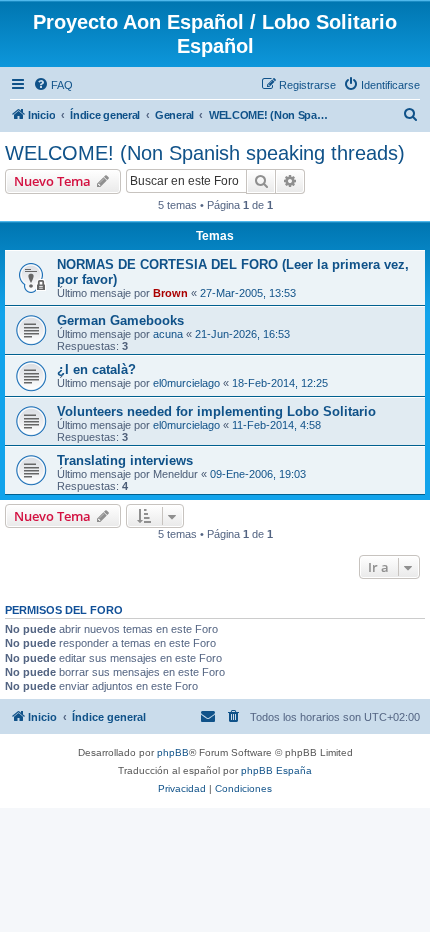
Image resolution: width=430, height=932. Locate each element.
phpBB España (276, 770)
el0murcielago (186, 383)
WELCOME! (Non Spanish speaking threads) (205, 153)
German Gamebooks (120, 320)
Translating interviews (125, 460)
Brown (170, 293)
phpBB (173, 752)
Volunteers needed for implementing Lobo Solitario (216, 411)
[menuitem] (53, 85)
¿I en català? (96, 369)
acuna (168, 334)
